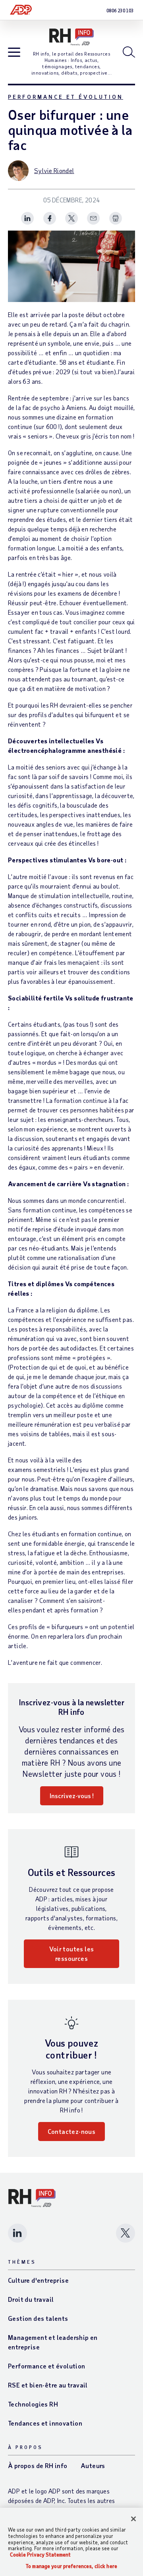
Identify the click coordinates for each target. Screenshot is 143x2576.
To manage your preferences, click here (71, 2566)
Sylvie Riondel (54, 170)
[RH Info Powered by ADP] (71, 37)
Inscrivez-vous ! (72, 1796)
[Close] (133, 2519)
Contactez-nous (72, 2131)
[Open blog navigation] (14, 53)
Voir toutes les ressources (72, 1954)
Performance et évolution (66, 97)
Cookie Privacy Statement (40, 2555)
